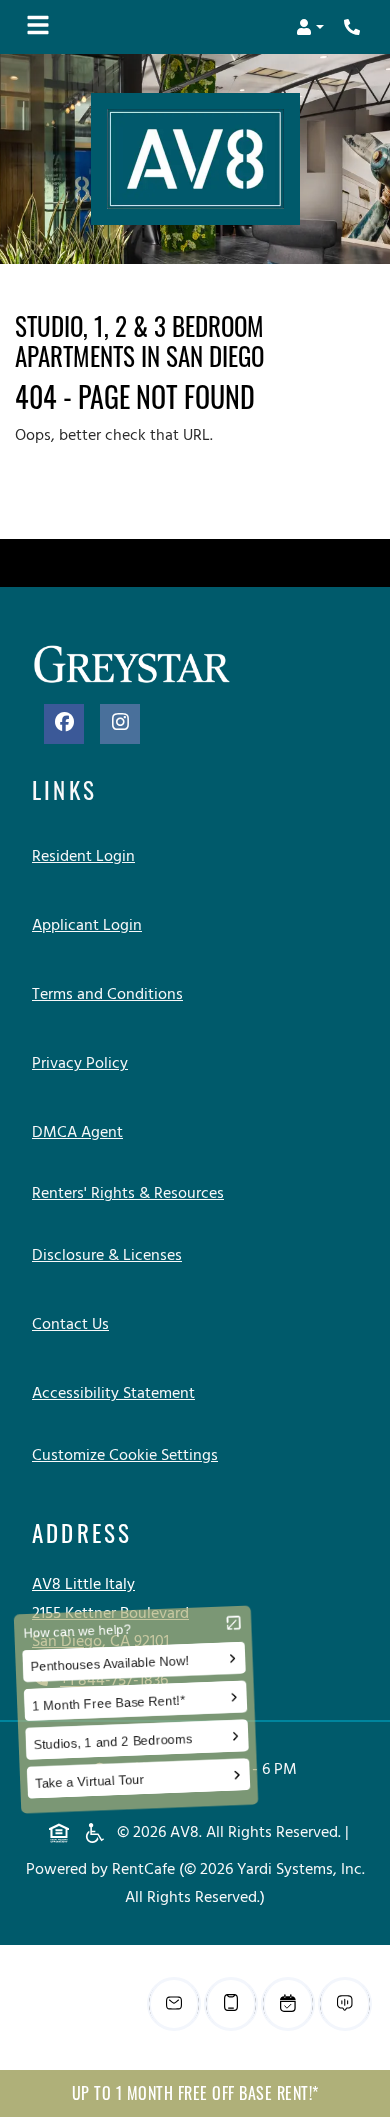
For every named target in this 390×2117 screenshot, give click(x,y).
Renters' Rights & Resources (132, 1193)
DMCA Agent (81, 1132)
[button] (310, 27)
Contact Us (70, 1325)
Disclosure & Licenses (111, 1255)
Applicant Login (91, 925)
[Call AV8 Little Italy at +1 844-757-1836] (354, 27)
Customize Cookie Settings (125, 1456)
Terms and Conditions (111, 994)
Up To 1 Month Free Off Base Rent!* (195, 2093)
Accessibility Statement (117, 1393)
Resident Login (87, 856)
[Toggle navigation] (38, 27)
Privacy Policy (84, 1063)
